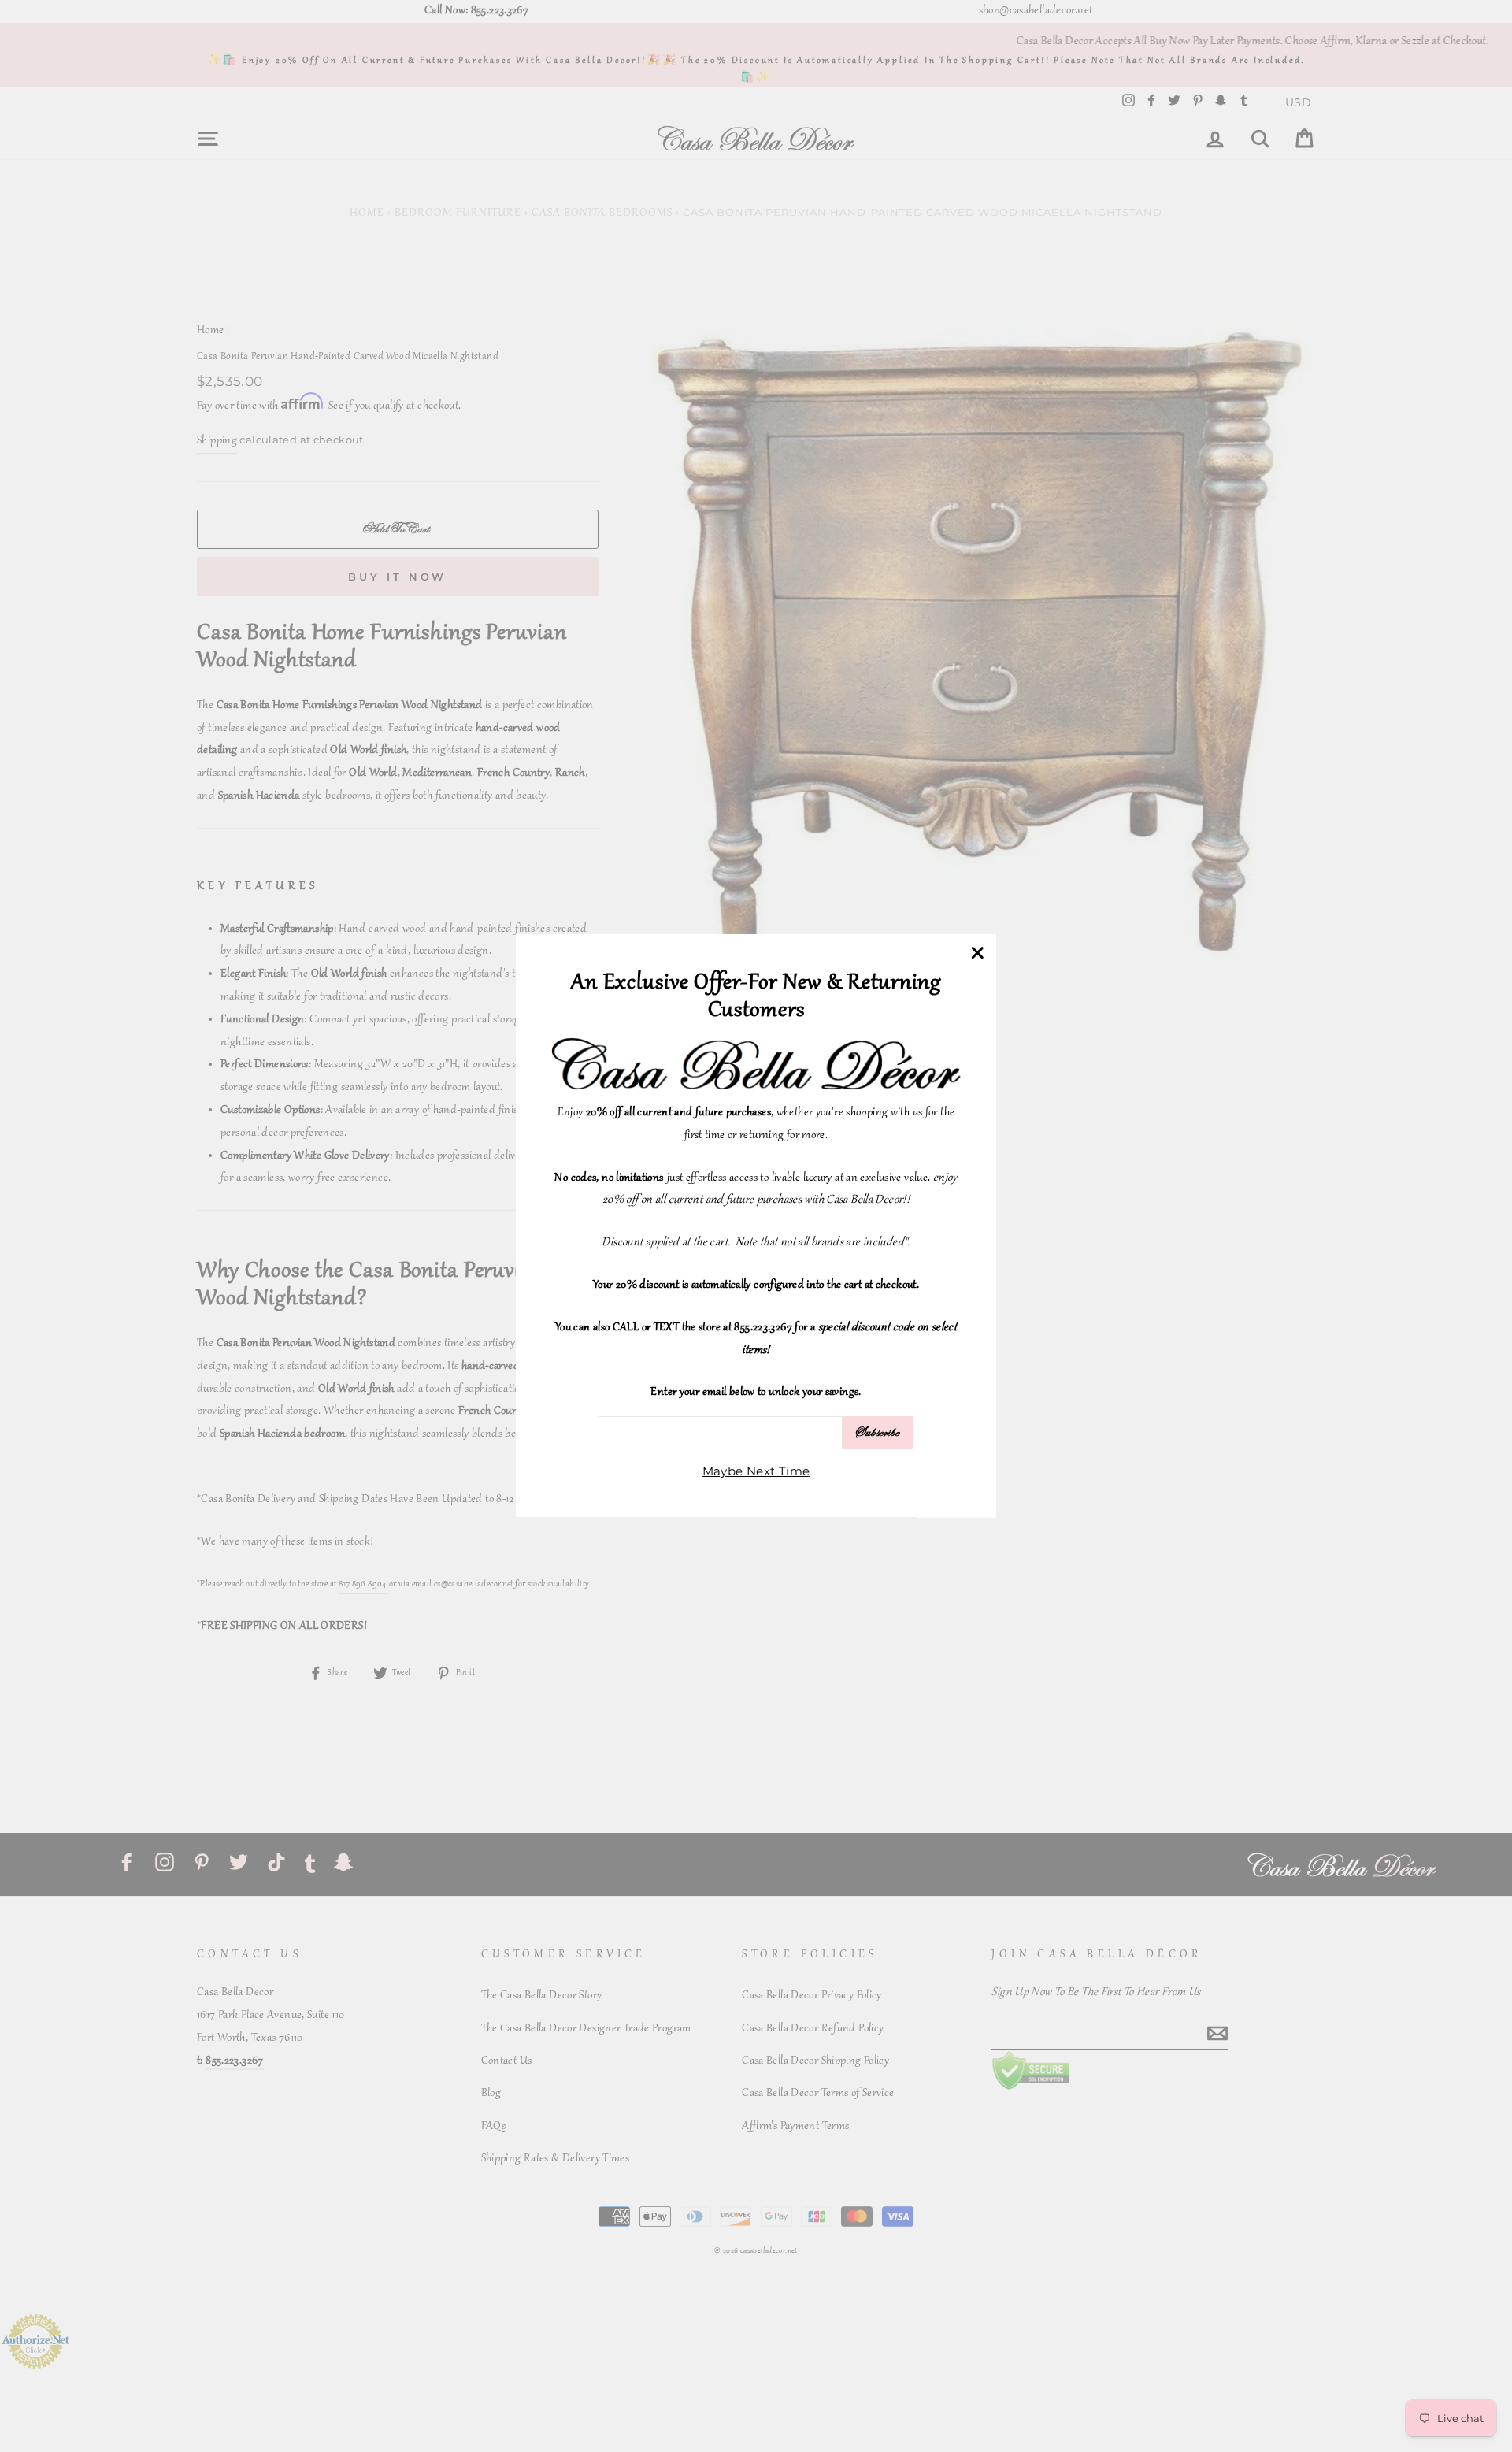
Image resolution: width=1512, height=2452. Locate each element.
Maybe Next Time (756, 1472)
